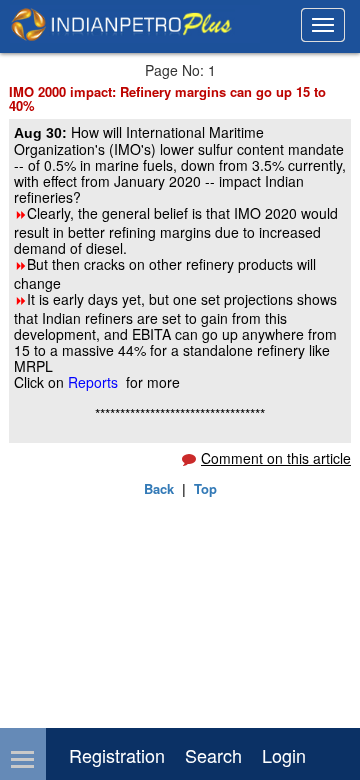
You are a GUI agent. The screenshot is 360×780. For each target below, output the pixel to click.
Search (213, 755)
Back (159, 488)
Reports (95, 382)
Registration (117, 755)
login (284, 755)
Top (205, 488)
